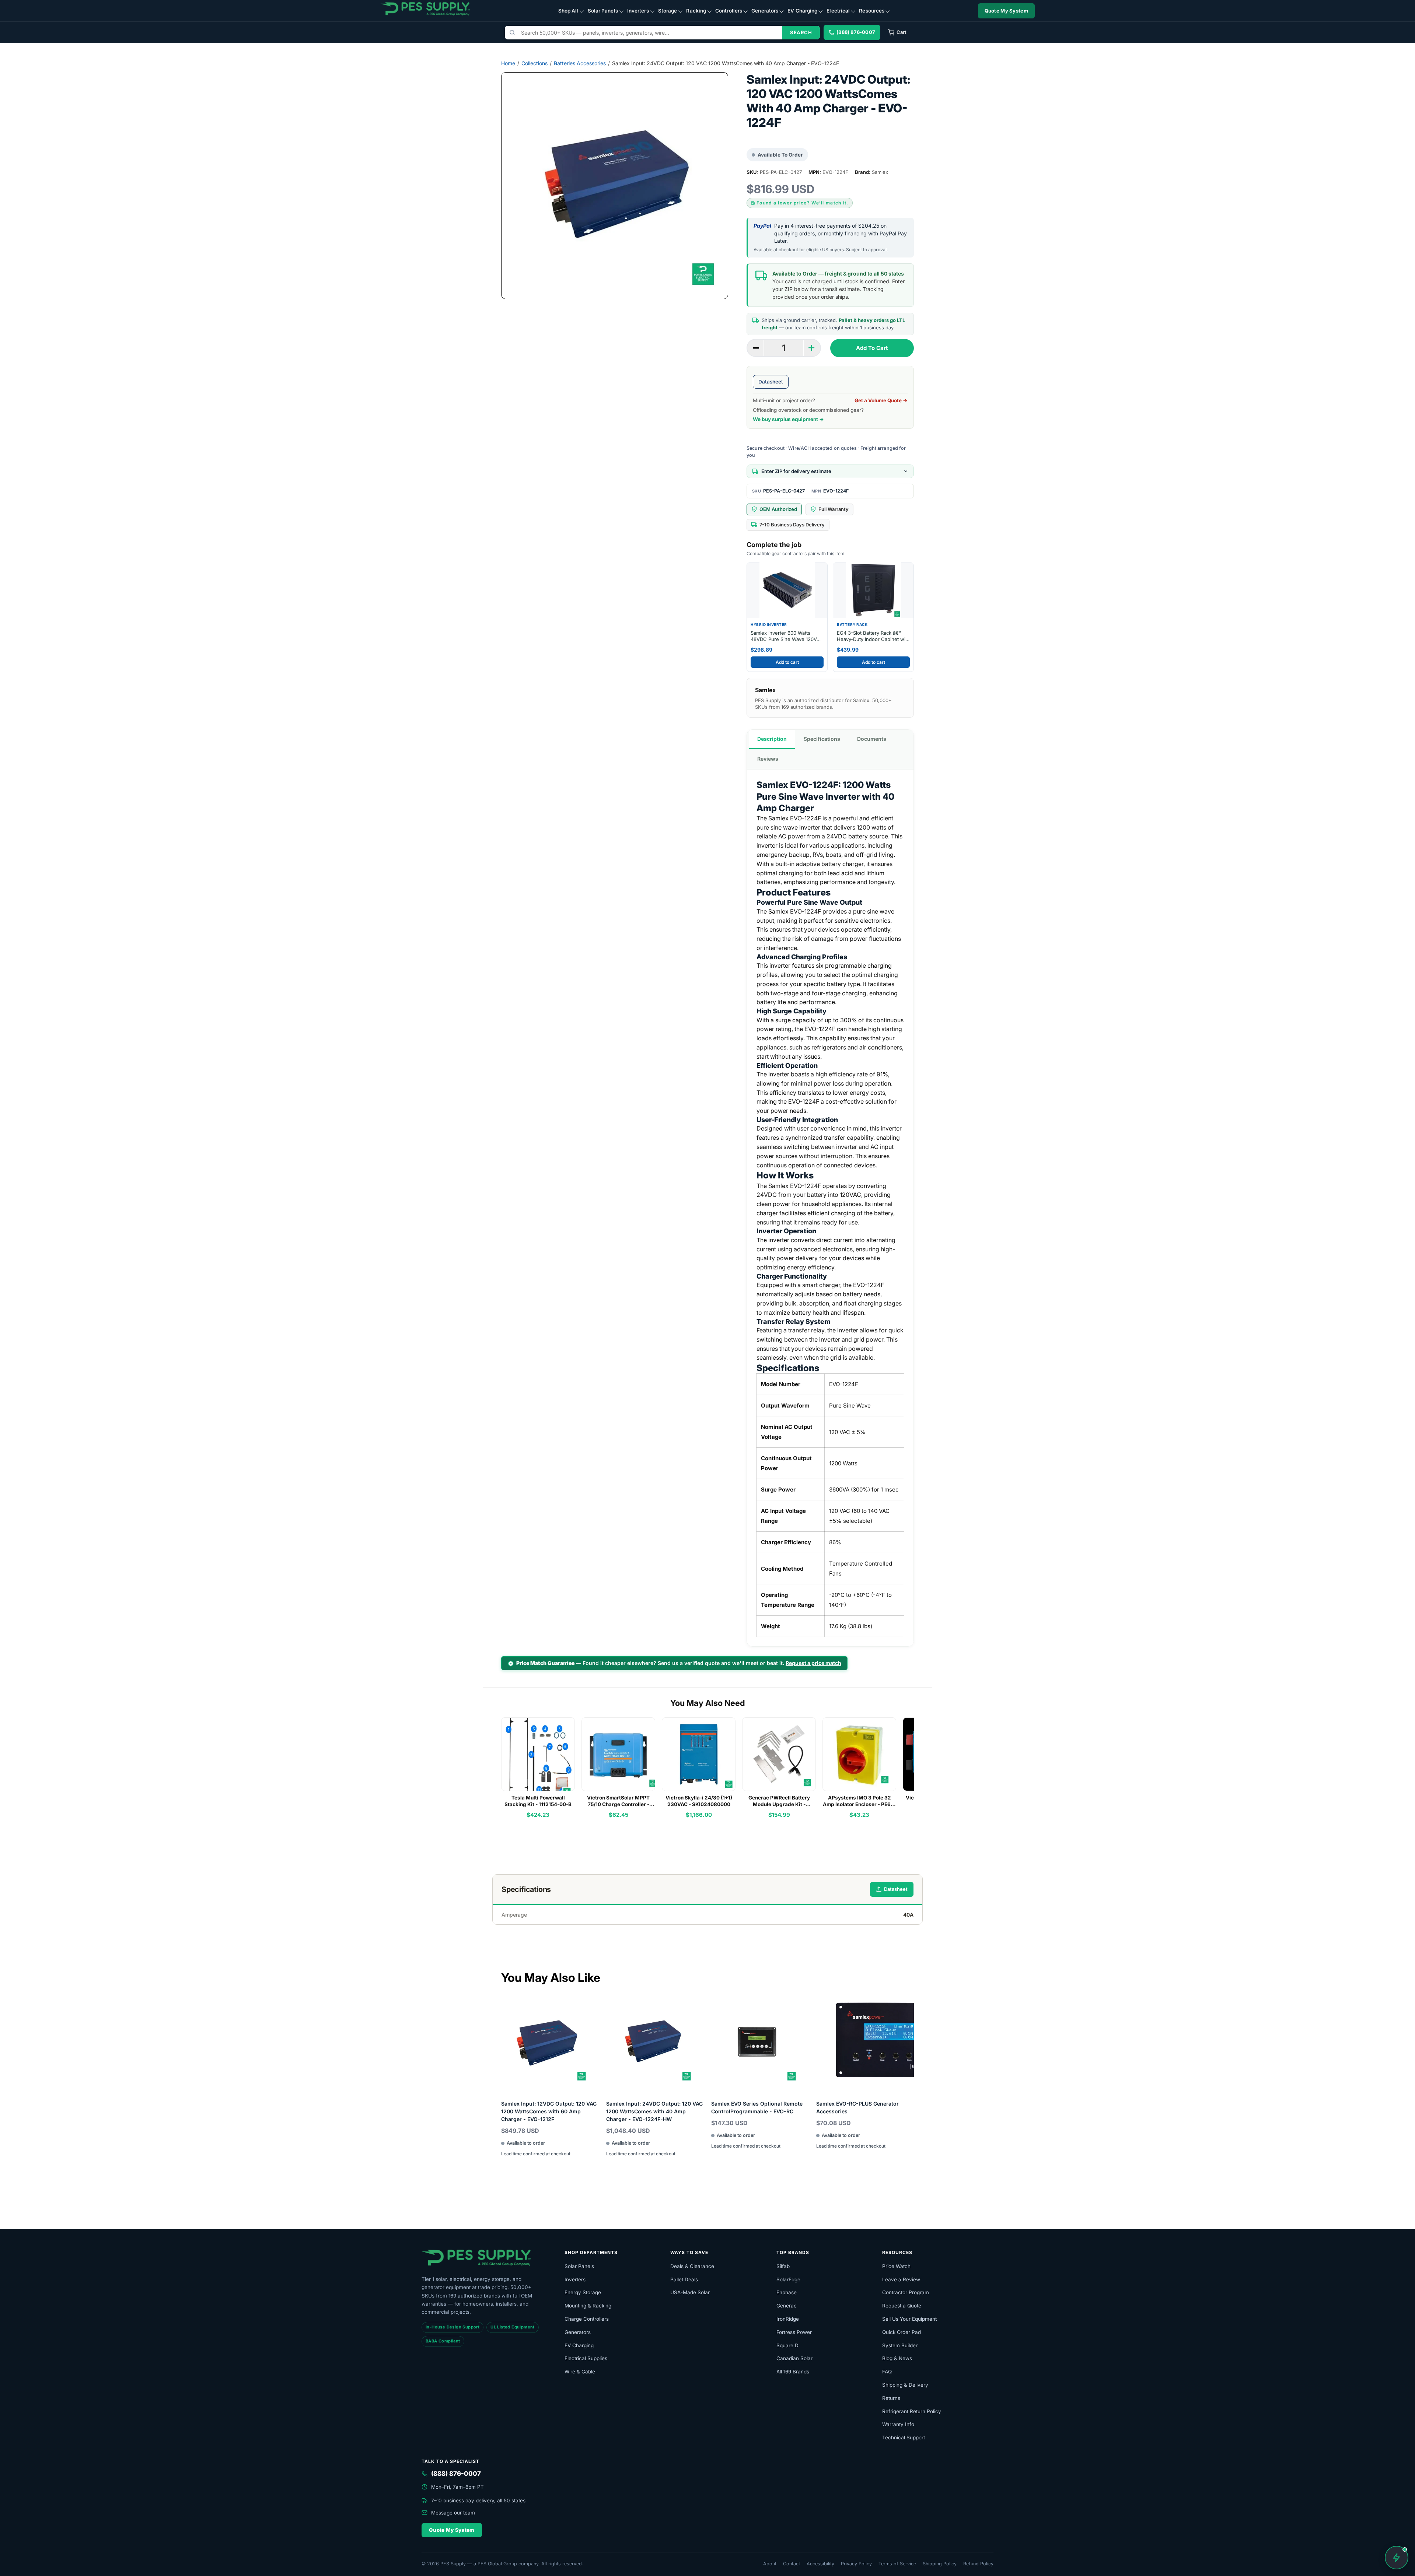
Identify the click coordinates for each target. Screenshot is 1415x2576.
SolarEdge (788, 2279)
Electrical (838, 11)
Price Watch (896, 2266)
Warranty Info (898, 2424)
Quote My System (1007, 11)
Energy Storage (583, 2292)
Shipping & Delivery (905, 2385)
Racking (696, 11)
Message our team (453, 2513)
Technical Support (904, 2437)
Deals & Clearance (692, 2266)
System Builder (900, 2345)
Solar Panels (603, 11)
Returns (891, 2398)
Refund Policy (978, 2564)
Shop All (568, 11)
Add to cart (787, 662)
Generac (787, 2306)
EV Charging (802, 11)
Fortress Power (794, 2332)
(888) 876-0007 (456, 2474)
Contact (792, 2564)
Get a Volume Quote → (881, 400)
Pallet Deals (684, 2279)
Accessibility (820, 2564)
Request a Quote (902, 2306)
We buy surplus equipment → (788, 419)
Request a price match (813, 1663)
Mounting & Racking (588, 2306)
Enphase (787, 2292)
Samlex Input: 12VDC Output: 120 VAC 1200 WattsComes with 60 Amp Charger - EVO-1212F (549, 2111)
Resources (872, 11)
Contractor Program (906, 2292)
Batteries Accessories (580, 63)
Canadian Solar (794, 2358)
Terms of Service (897, 2564)
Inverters (638, 11)
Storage (668, 11)
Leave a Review (901, 2279)
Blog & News (897, 2358)
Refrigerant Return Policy (912, 2411)
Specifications (822, 739)
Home (508, 63)
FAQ (887, 2372)
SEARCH (801, 32)
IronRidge (788, 2319)
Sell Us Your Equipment (909, 2319)
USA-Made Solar (690, 2292)
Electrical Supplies (586, 2358)
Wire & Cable (580, 2372)
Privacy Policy (856, 2564)
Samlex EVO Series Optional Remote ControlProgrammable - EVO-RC (757, 2107)
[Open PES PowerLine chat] (1397, 2558)
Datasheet (771, 382)
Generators (765, 11)
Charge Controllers (587, 2319)
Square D (787, 2345)
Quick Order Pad (902, 2332)
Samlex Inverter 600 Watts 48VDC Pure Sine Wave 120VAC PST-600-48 (787, 636)
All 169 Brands (793, 2372)
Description (772, 739)
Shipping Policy (940, 2564)
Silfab (783, 2266)
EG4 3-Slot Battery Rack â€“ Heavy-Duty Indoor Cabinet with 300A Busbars (873, 636)
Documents (872, 739)
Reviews (768, 759)
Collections (534, 63)
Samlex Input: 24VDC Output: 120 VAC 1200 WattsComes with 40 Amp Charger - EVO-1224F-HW (654, 2111)
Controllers (729, 11)
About (770, 2564)
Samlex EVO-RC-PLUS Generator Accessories (857, 2107)
